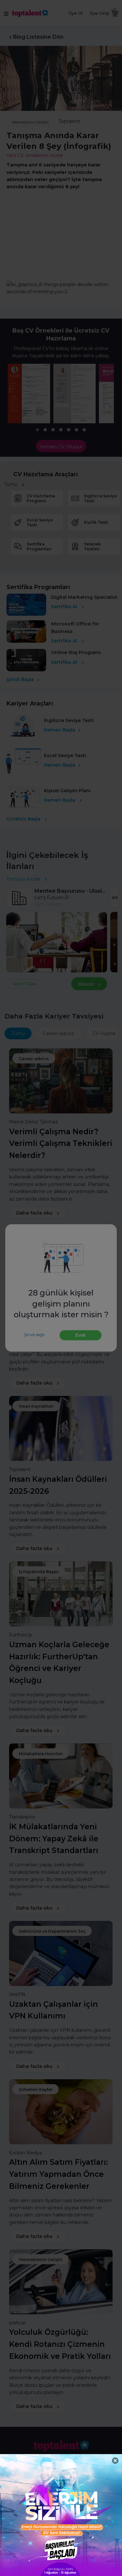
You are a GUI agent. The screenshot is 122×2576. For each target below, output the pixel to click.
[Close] (115, 2461)
